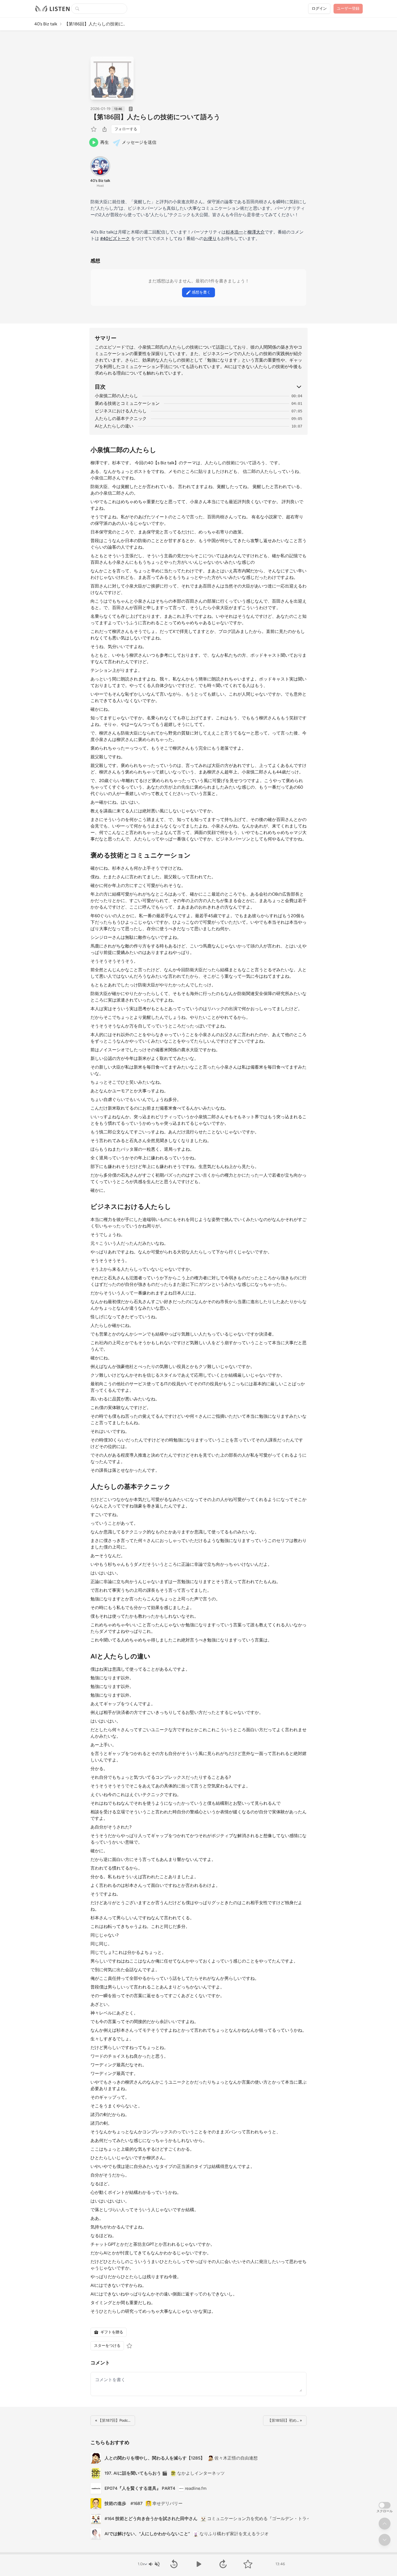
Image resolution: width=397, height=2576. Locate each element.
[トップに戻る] (385, 2524)
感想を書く (201, 292)
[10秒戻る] (174, 2564)
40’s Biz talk (46, 24)
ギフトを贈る (112, 2332)
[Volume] (154, 2564)
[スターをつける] (94, 129)
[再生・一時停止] (198, 2564)
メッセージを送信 (139, 142)
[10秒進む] (223, 2564)
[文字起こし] (131, 109)
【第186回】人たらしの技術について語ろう (155, 117)
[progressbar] (198, 2553)
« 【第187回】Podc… (113, 2420)
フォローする (126, 129)
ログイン (319, 9)
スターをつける (107, 2346)
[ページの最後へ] (385, 2540)
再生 (105, 142)
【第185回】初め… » (285, 2420)
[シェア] (105, 129)
